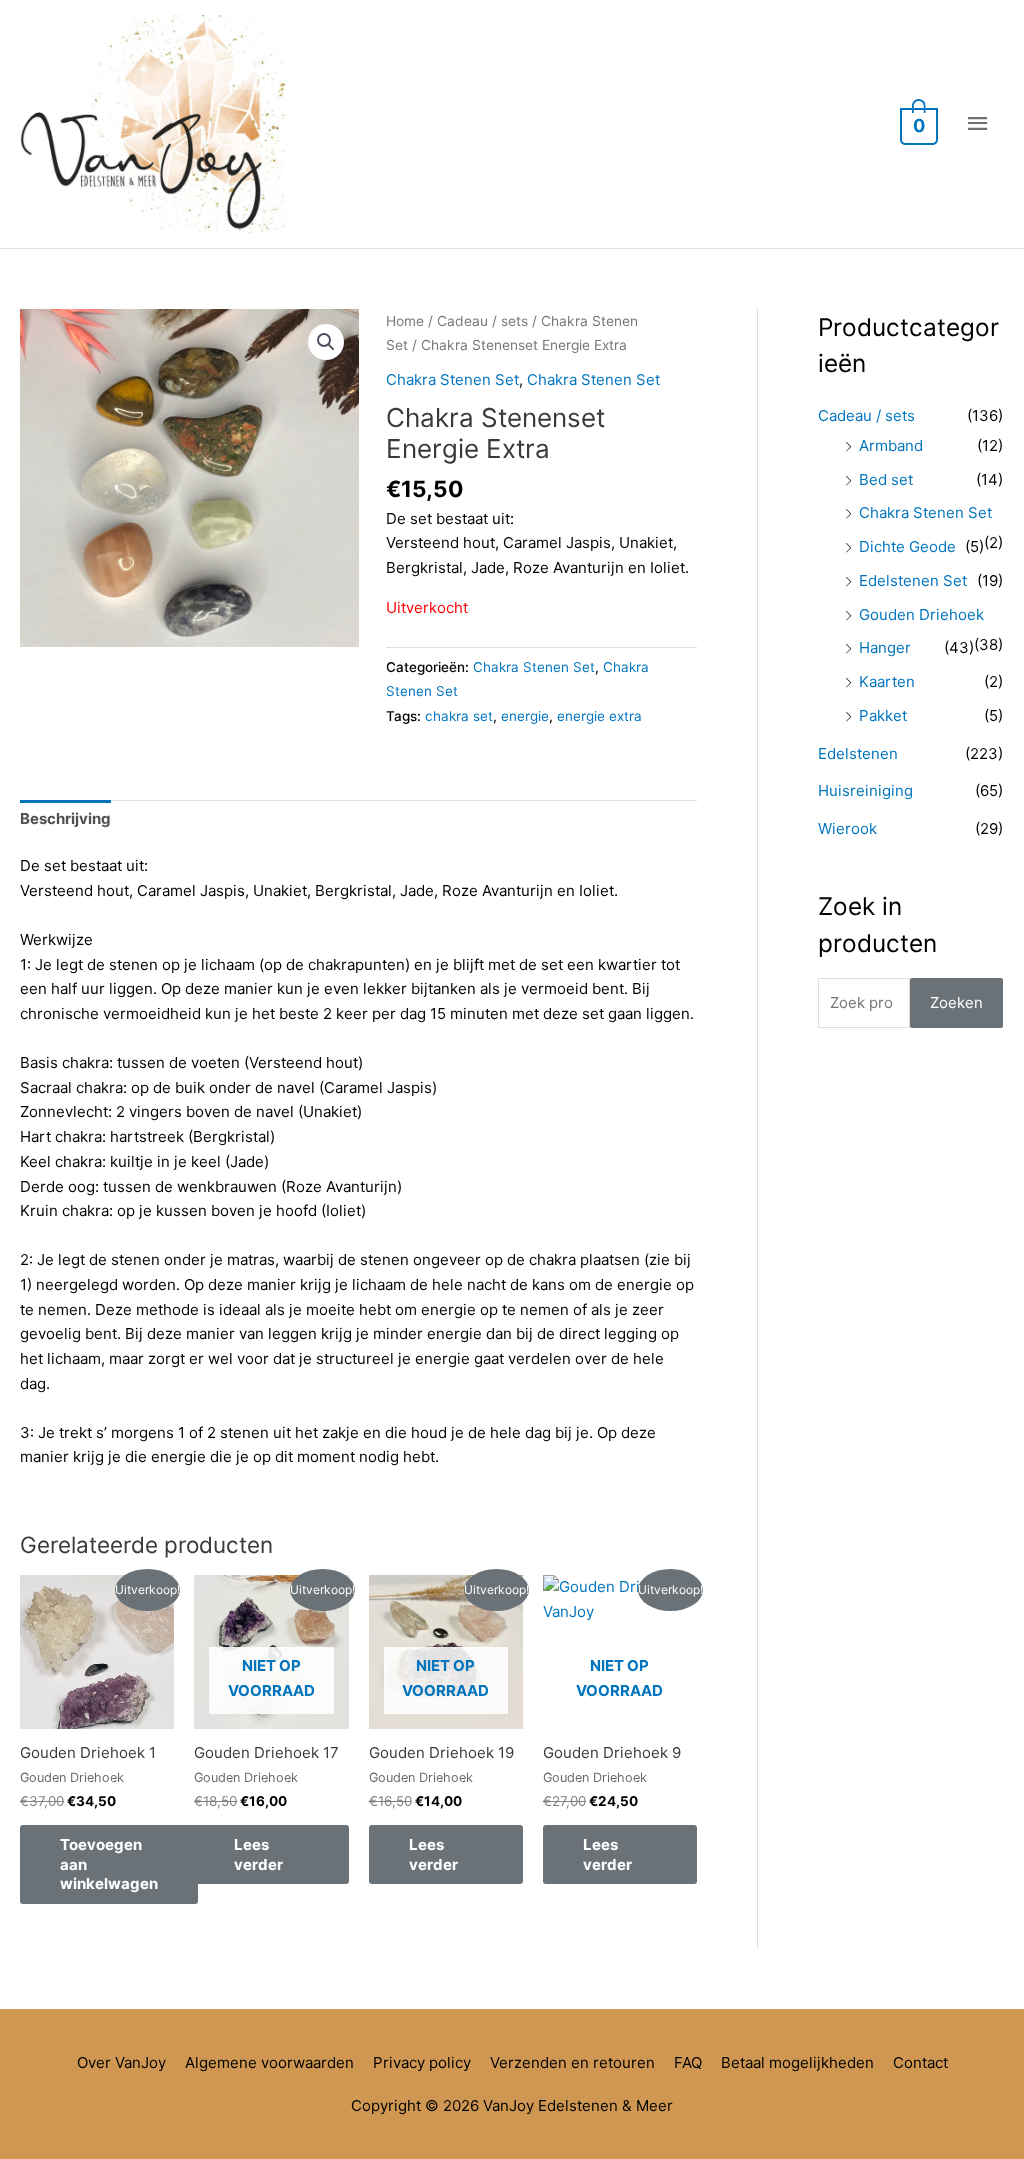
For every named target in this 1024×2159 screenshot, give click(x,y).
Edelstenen (858, 753)
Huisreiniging (865, 790)
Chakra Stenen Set (452, 379)
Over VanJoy (121, 2062)
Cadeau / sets (482, 321)
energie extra (599, 716)
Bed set (886, 479)
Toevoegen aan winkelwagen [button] (109, 1864)
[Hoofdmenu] (979, 124)
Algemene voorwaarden (269, 2062)
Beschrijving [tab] (65, 818)
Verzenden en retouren (572, 2062)
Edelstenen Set (913, 580)
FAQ (688, 2062)
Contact (920, 2062)
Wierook (847, 828)
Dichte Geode (907, 546)
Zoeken (956, 1002)
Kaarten (887, 681)
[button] (326, 342)
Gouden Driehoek (921, 614)
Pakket (883, 715)
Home (405, 321)
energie (525, 716)
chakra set (459, 716)
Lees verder (258, 1854)
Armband (891, 445)
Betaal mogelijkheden (797, 2062)
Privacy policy (422, 2062)
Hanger (885, 647)
